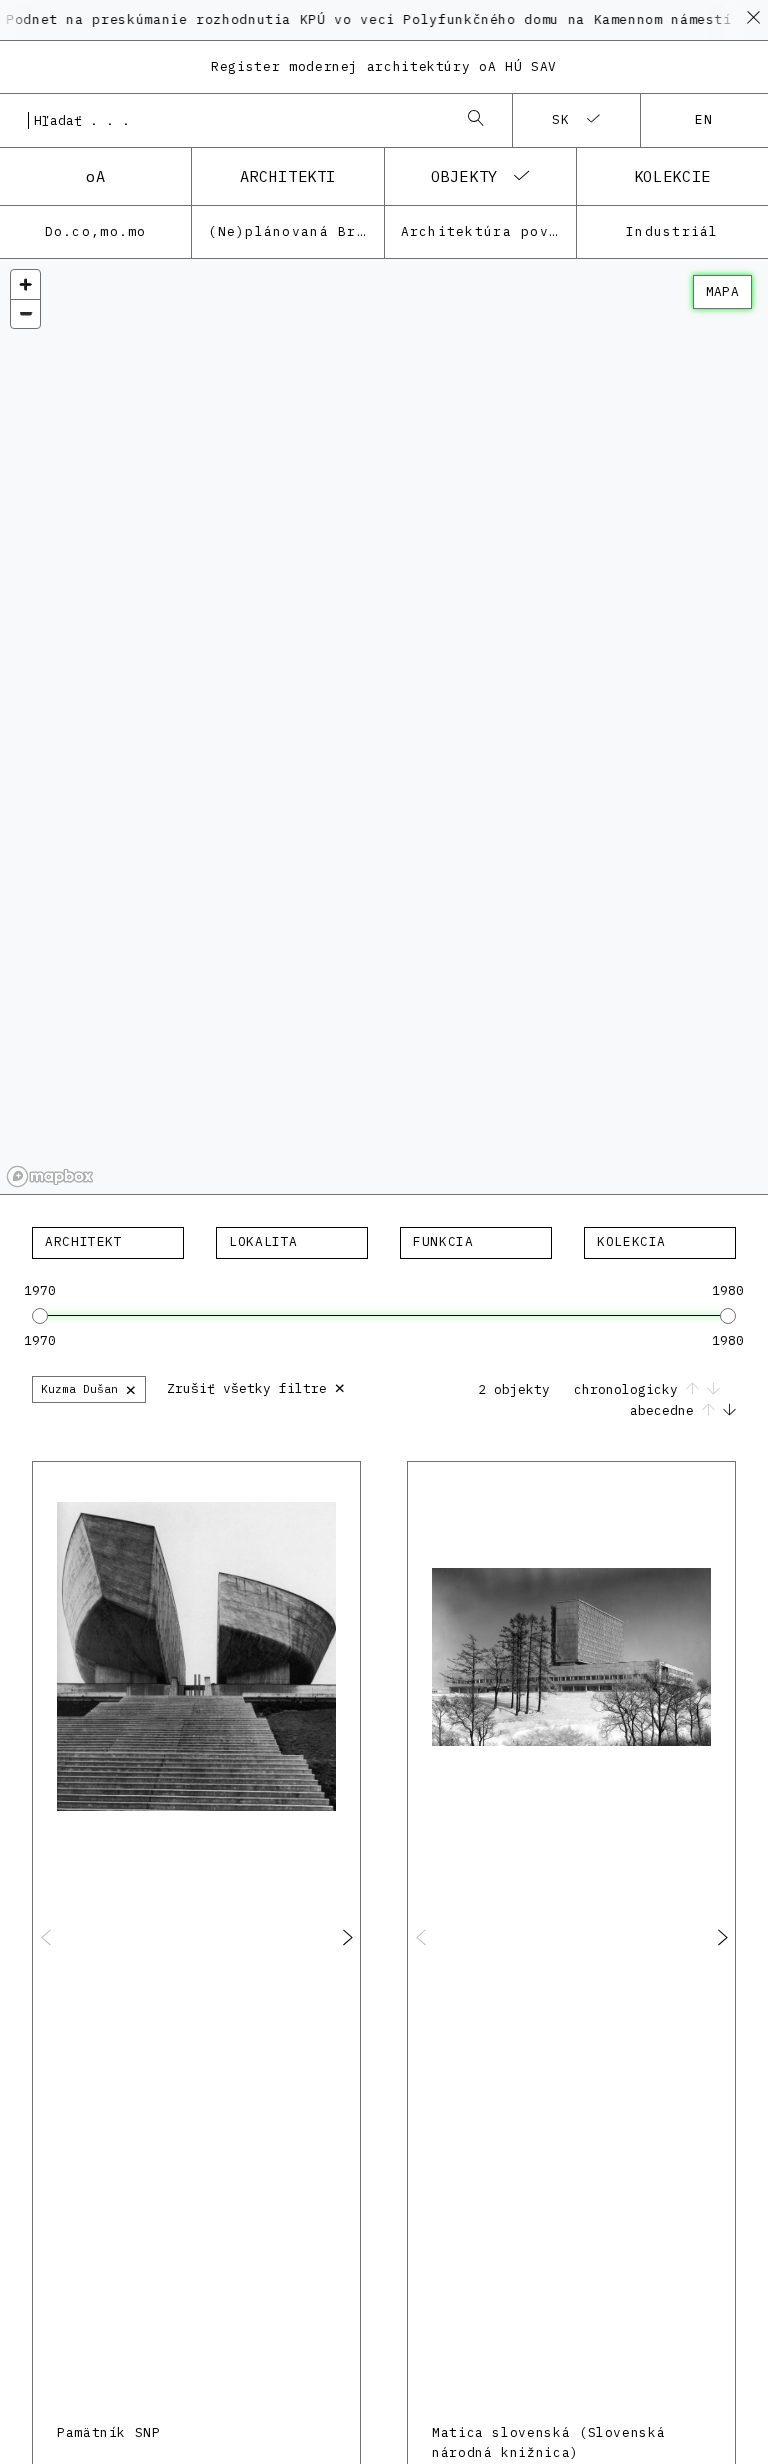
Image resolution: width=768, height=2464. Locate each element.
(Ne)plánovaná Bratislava (295, 231)
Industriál (672, 231)
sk (561, 119)
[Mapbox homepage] (50, 1176)
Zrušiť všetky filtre (256, 1386)
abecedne (666, 1410)
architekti (288, 176)
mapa (722, 291)
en (704, 119)
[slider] (40, 1316)
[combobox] (236, 120)
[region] (384, 727)
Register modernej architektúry (384, 66)
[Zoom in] (25, 284)
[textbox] (108, 1242)
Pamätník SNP (109, 2432)
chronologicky (630, 1389)
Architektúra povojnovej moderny (488, 231)
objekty (464, 176)
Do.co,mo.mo (96, 231)
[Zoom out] (25, 313)
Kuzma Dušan (89, 1388)
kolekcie (672, 176)
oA (95, 176)
